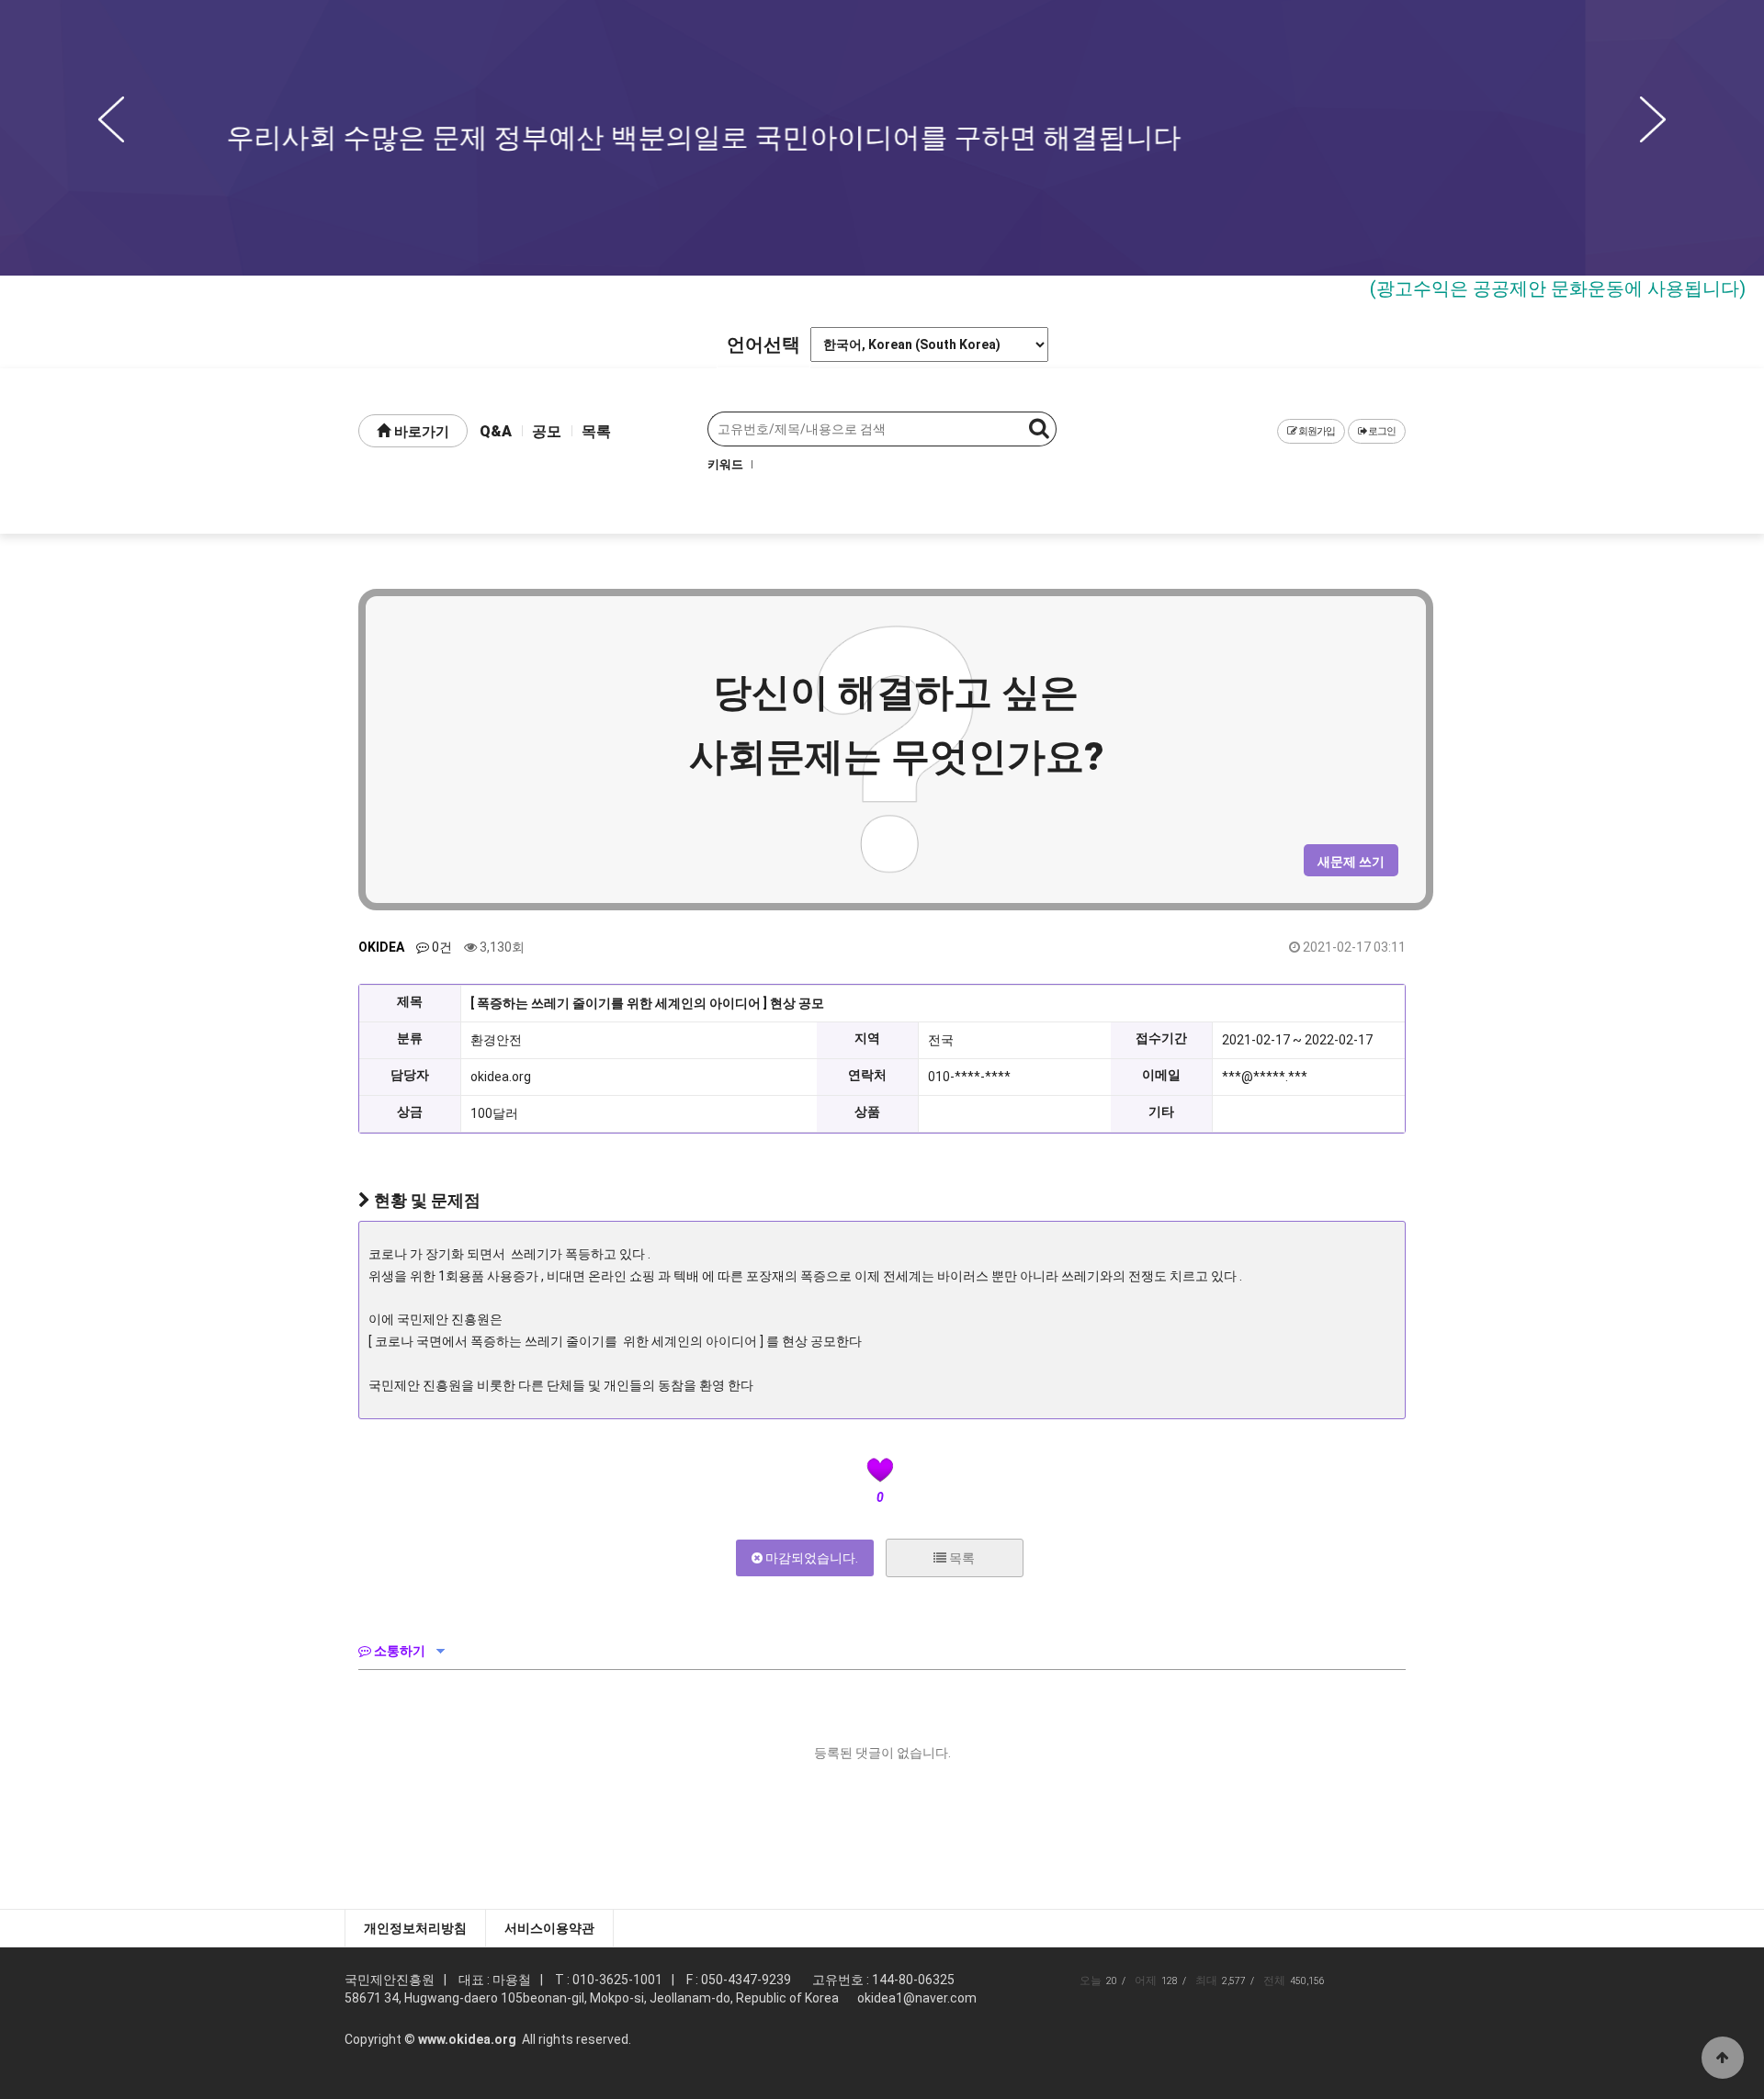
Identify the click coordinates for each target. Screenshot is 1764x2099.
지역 (867, 1038)
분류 (410, 1038)
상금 (410, 1112)
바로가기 (420, 432)
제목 (410, 1001)
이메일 (1161, 1075)
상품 (867, 1112)
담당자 (410, 1075)
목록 (596, 431)
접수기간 (1161, 1038)
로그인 (1381, 431)
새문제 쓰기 (1351, 862)
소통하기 (398, 1651)
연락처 (867, 1075)
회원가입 (1316, 431)
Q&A (496, 431)
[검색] (1039, 429)
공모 (547, 431)
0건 (441, 947)
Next (1653, 119)
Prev (111, 119)
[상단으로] (1723, 2058)
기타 (1161, 1112)
